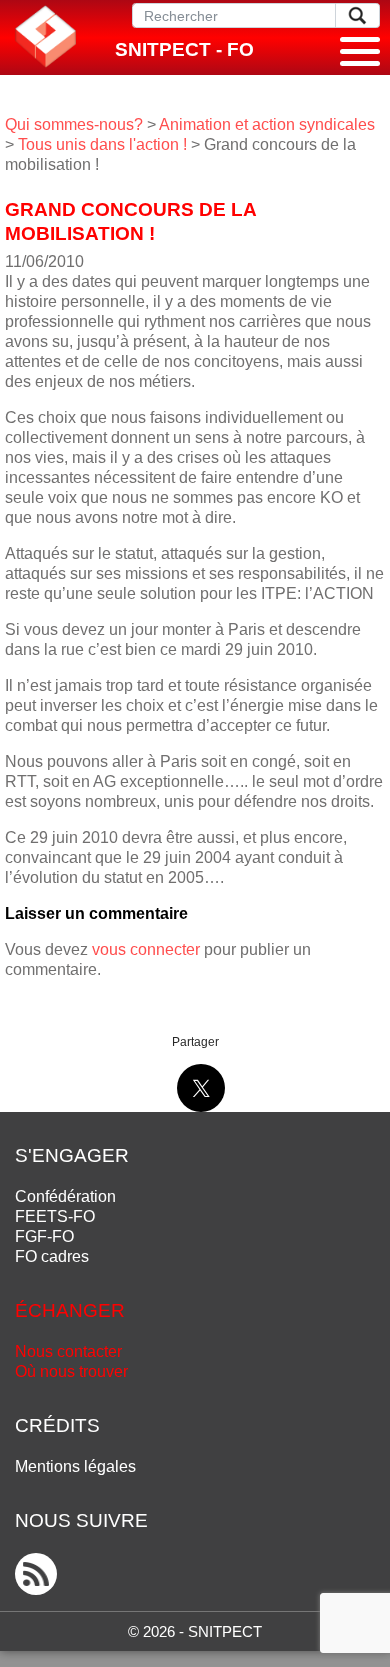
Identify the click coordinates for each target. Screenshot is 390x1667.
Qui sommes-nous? (74, 124)
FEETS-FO (55, 1216)
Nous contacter (68, 1351)
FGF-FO (44, 1236)
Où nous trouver (71, 1371)
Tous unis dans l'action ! (102, 144)
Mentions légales (75, 1466)
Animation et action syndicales (267, 124)
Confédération (65, 1196)
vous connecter (146, 949)
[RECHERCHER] (357, 15)
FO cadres (52, 1256)
